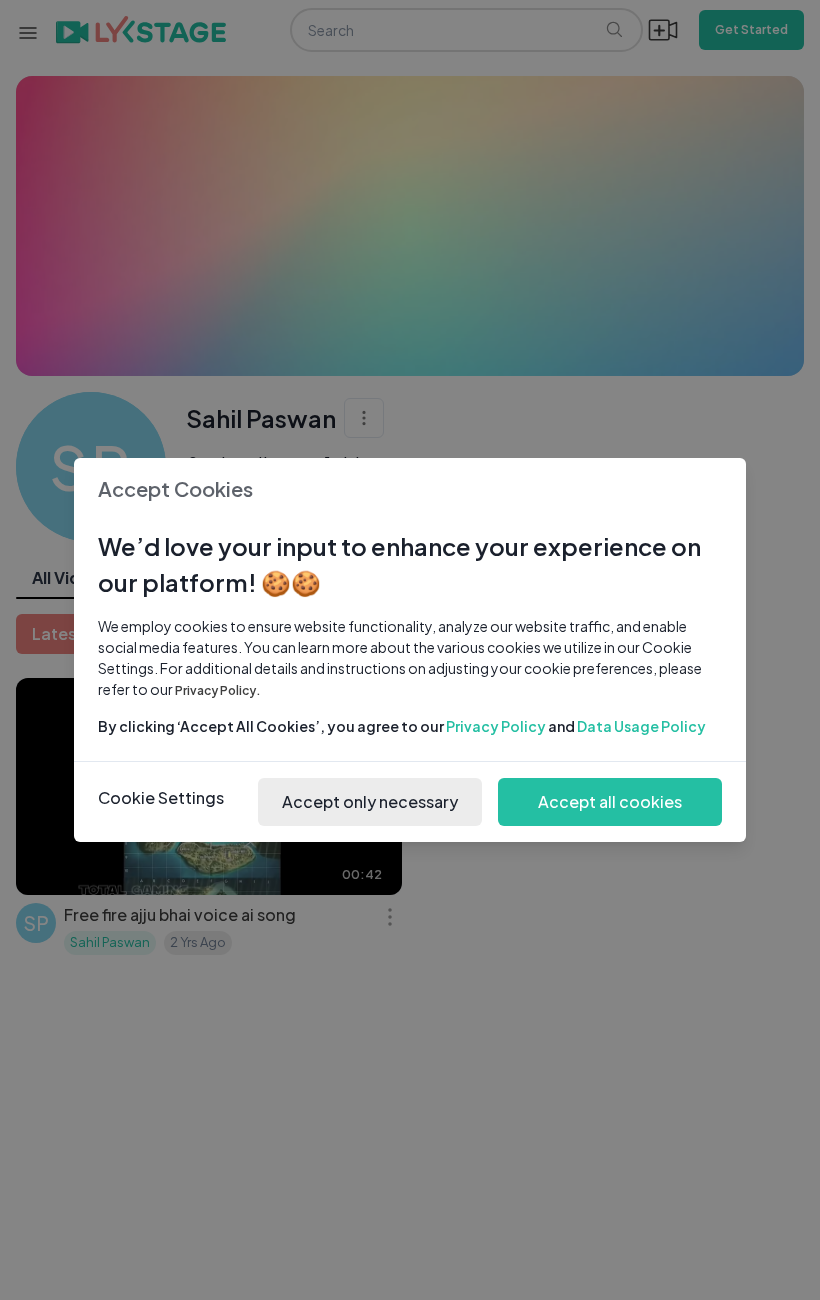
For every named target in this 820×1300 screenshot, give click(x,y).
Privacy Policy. (218, 690)
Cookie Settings (161, 797)
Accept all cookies (610, 801)
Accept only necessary (370, 801)
